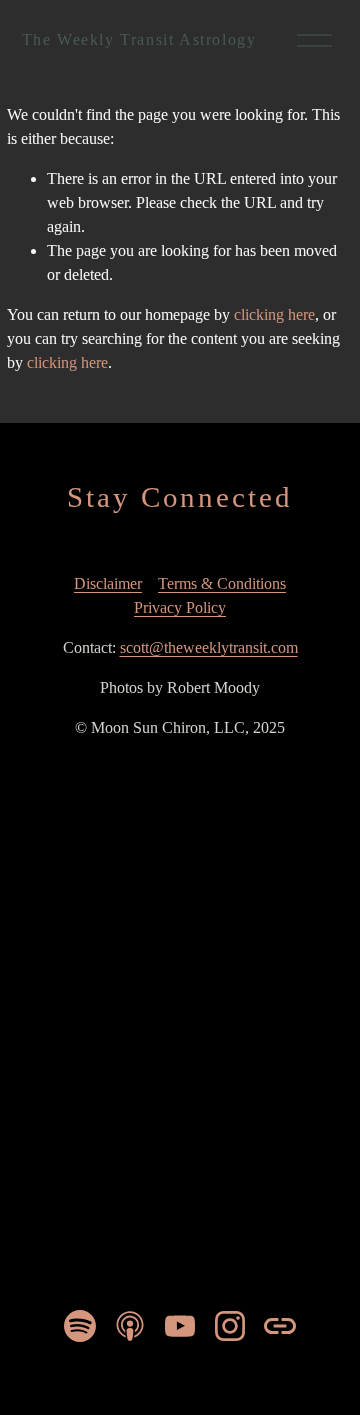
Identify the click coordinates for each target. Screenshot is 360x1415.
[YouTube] (180, 1326)
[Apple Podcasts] (130, 1326)
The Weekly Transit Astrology (139, 39)
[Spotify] (80, 1326)
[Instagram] (230, 1326)
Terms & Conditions (222, 583)
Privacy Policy (180, 607)
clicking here (274, 314)
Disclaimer (108, 583)
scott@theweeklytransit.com (209, 647)
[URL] (280, 1326)
